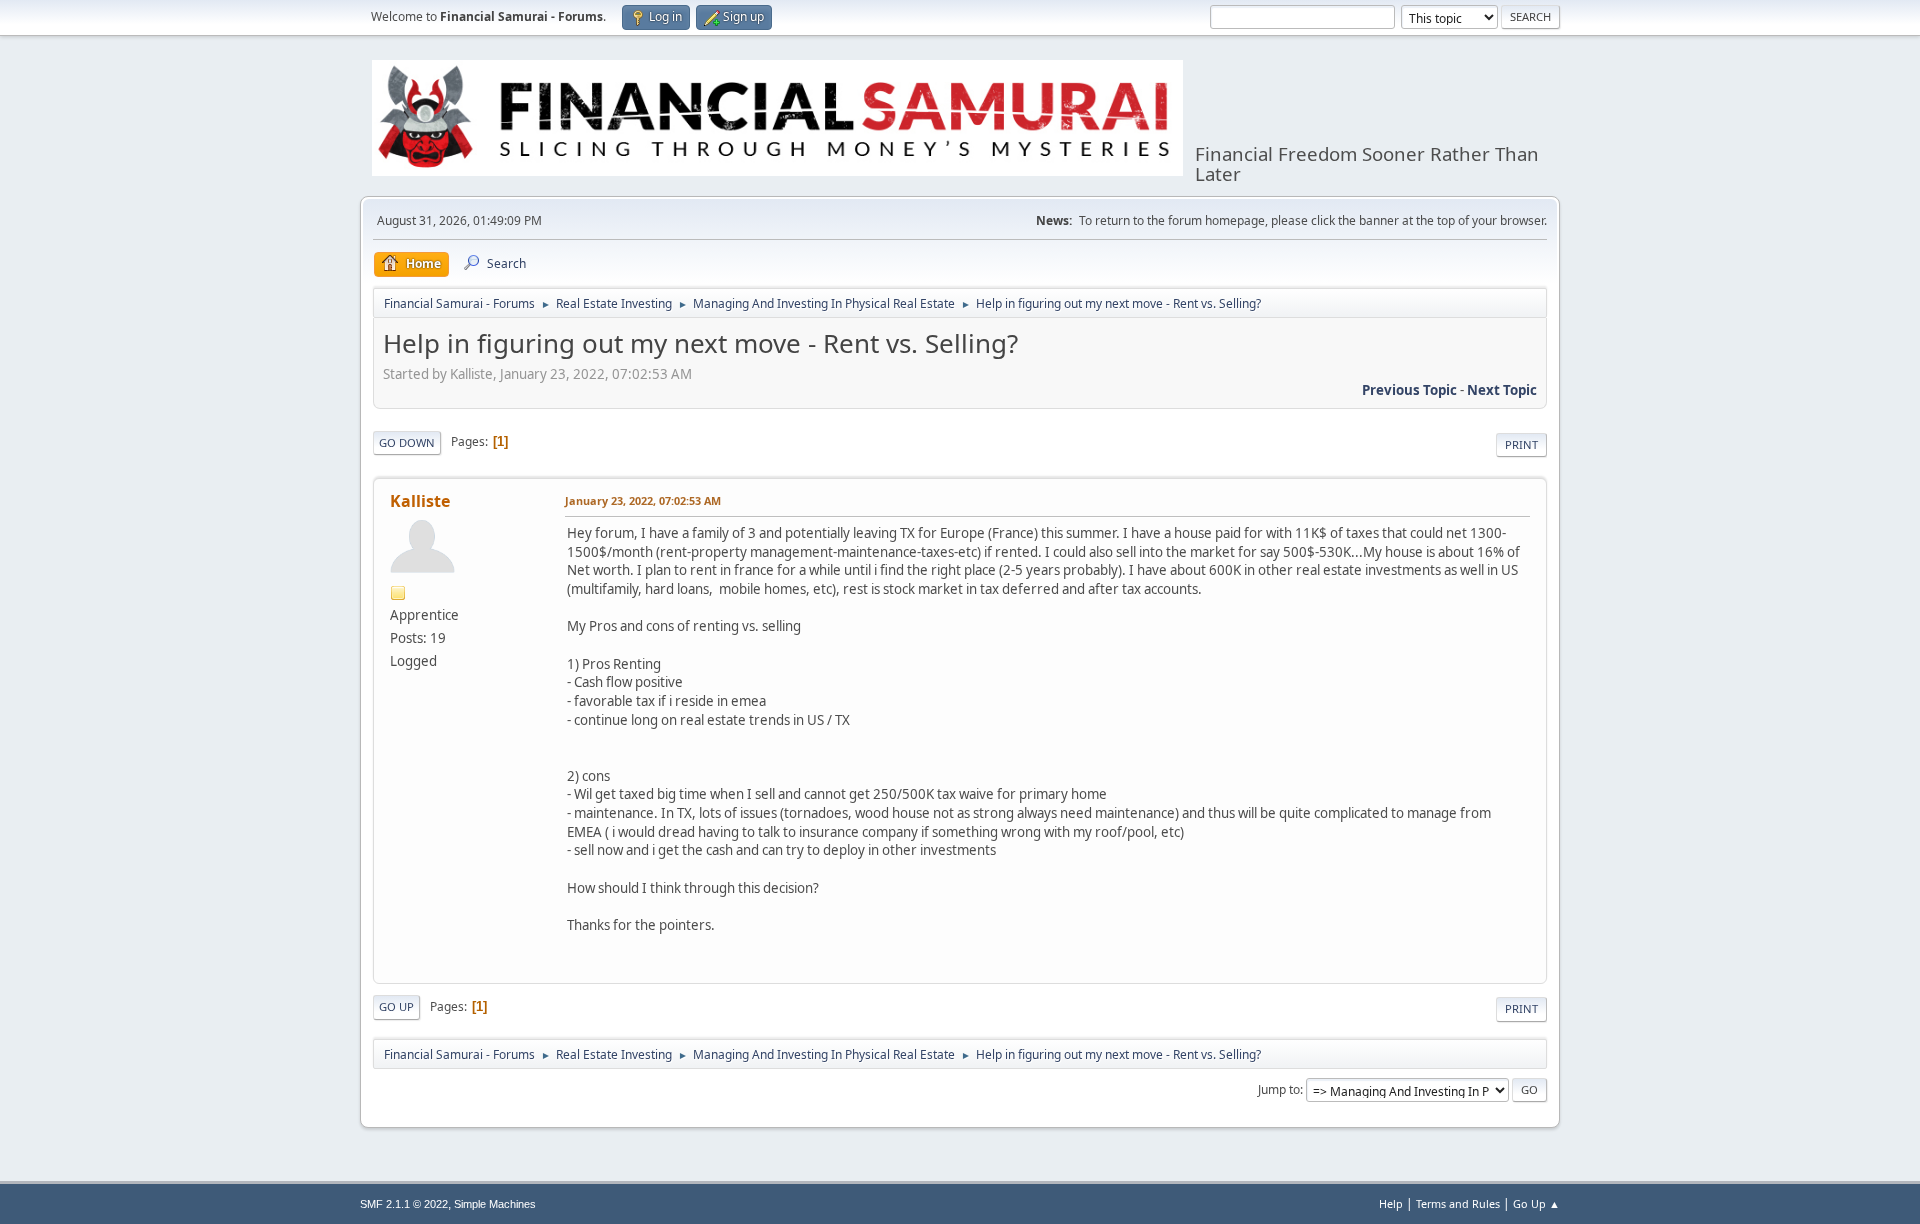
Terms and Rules (1458, 1203)
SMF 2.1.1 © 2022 (404, 1204)
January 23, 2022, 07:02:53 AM (643, 500)
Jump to (1279, 1089)
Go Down (407, 442)
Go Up (396, 1006)
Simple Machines (495, 1204)
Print (1521, 444)
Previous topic (1409, 390)
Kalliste (420, 501)
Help (1391, 1203)
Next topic (1502, 390)
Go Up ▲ (1536, 1203)
